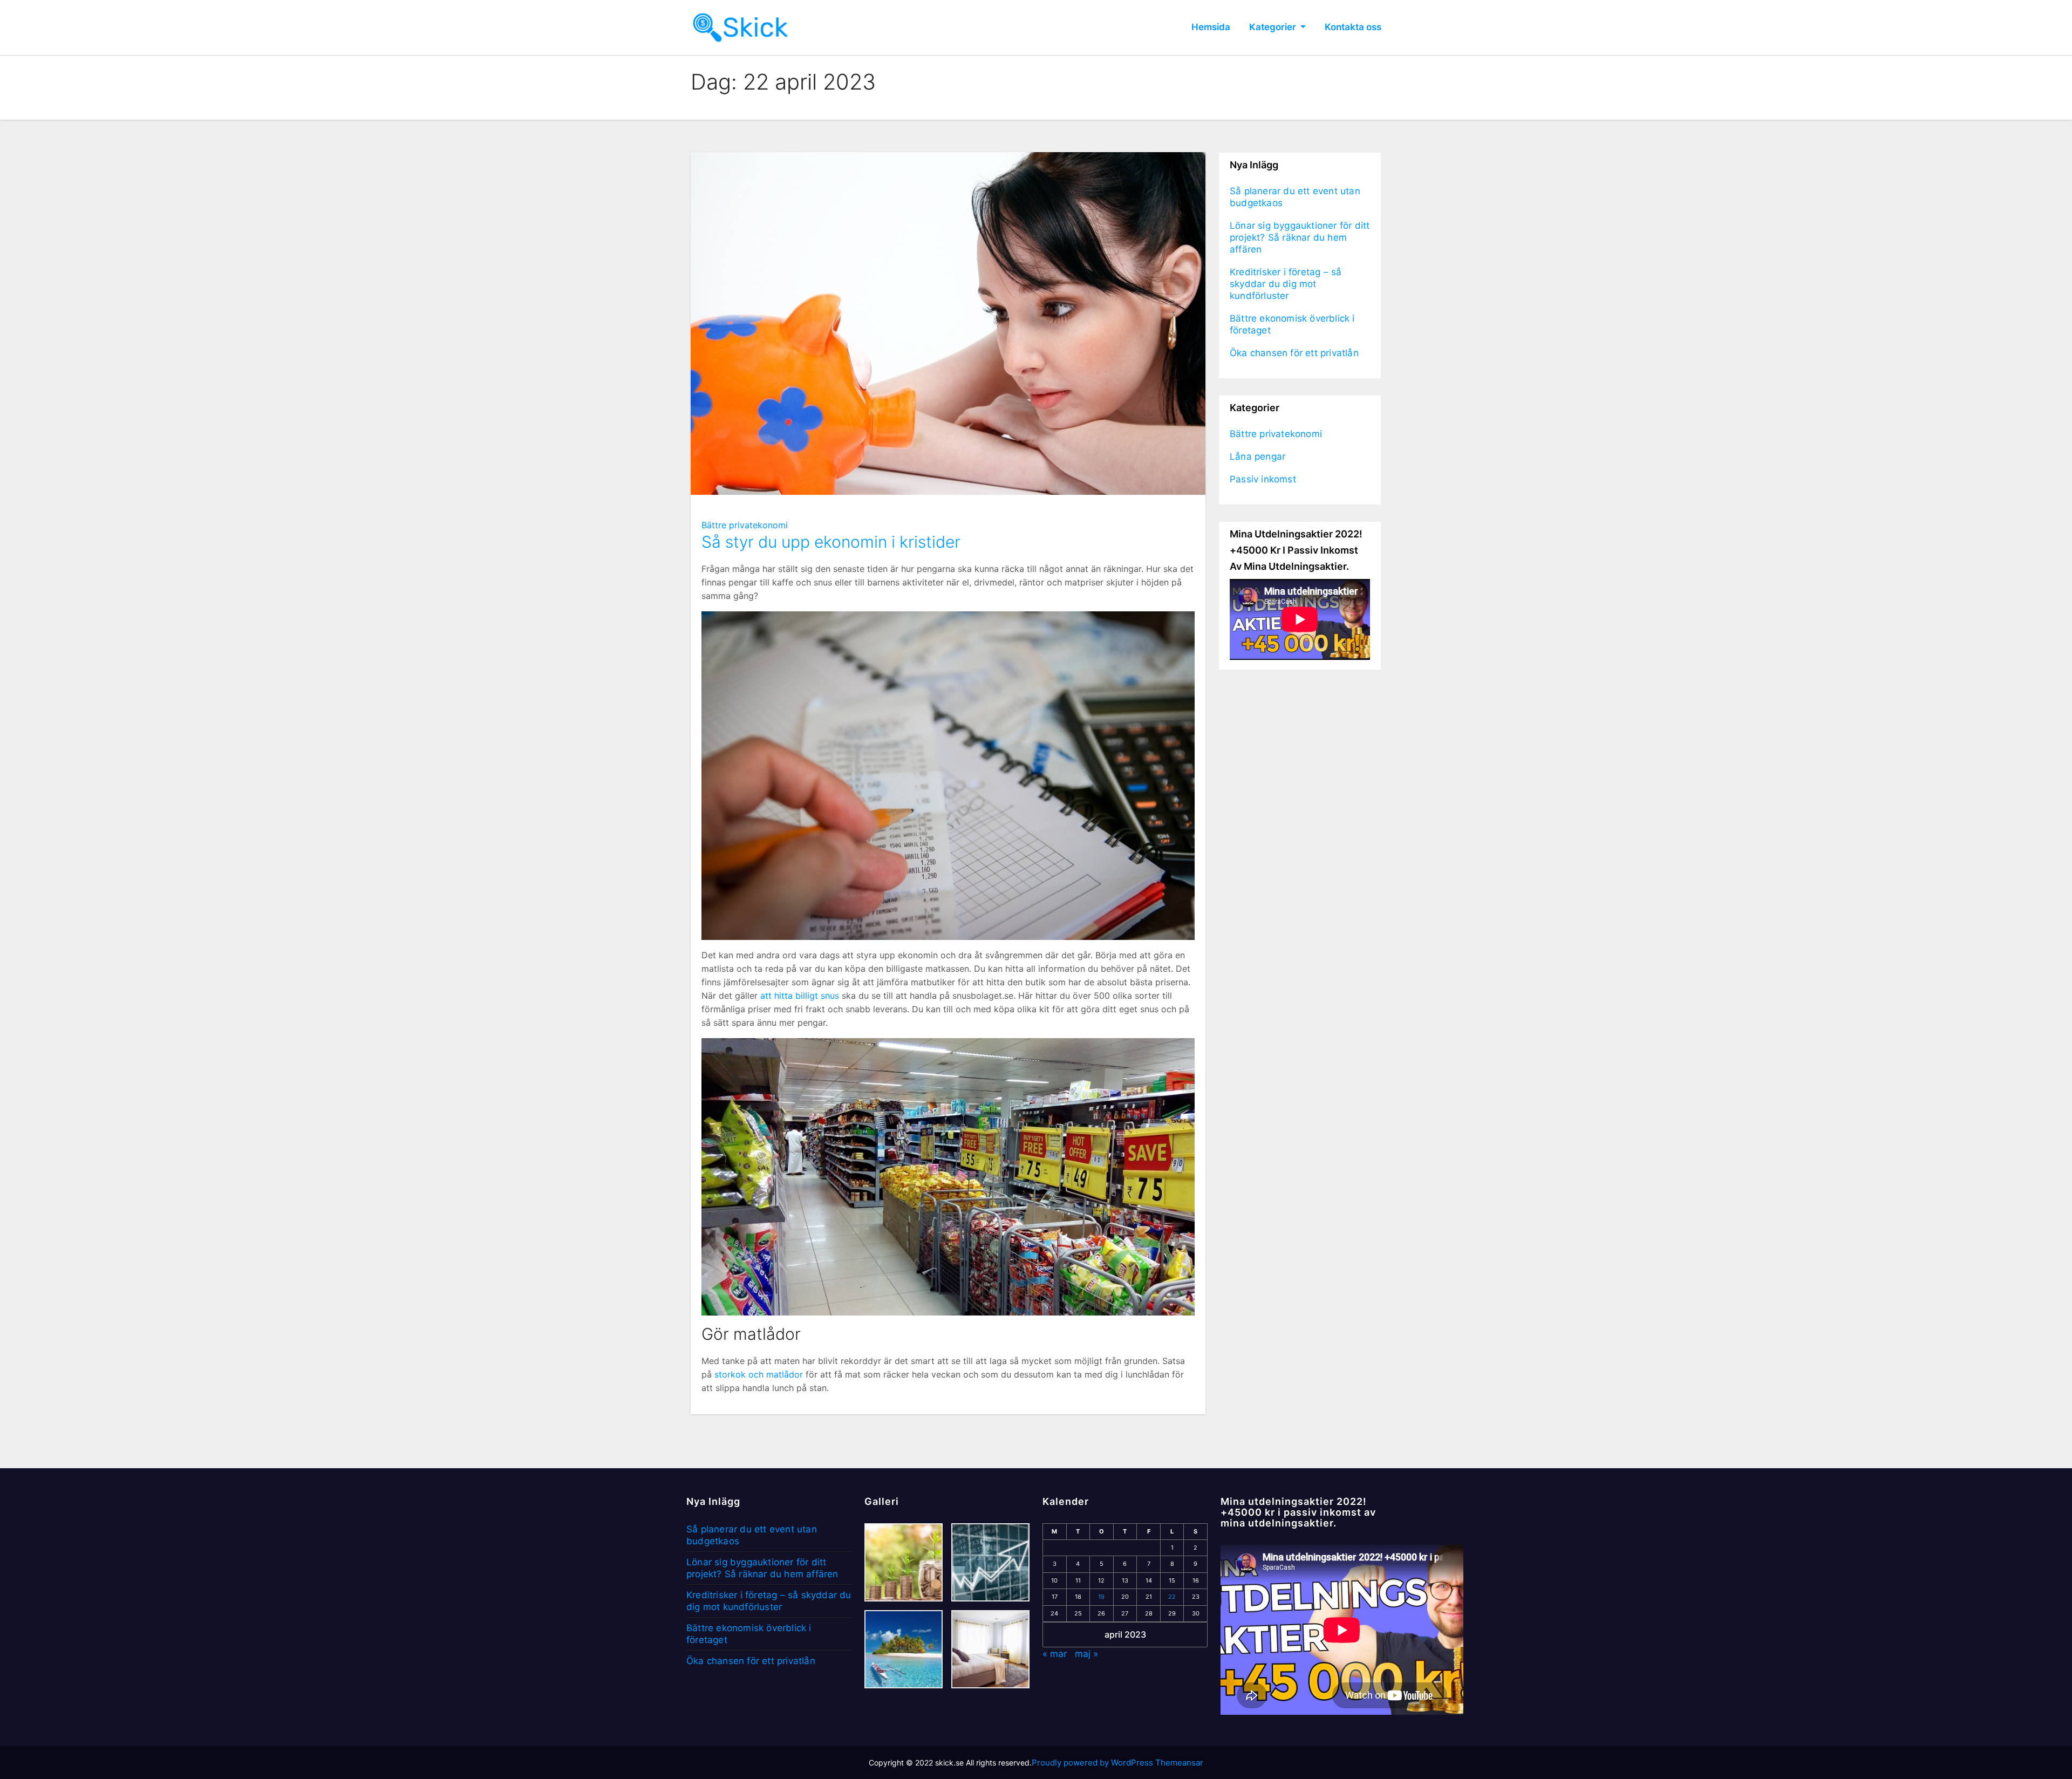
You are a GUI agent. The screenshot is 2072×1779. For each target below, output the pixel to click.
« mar (1055, 1654)
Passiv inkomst (1263, 479)
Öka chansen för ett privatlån (1294, 353)
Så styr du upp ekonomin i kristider (831, 542)
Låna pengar (1257, 456)
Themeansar (1179, 1763)
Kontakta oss (1353, 27)
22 (1172, 1597)
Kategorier (1274, 27)
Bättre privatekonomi (745, 525)
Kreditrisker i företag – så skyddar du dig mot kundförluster (1286, 284)
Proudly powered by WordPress (1093, 1763)
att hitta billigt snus (800, 996)
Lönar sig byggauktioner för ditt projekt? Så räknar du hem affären (1300, 237)
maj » (1086, 1654)
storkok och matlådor (759, 1374)
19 (1101, 1597)
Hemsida (1211, 27)
